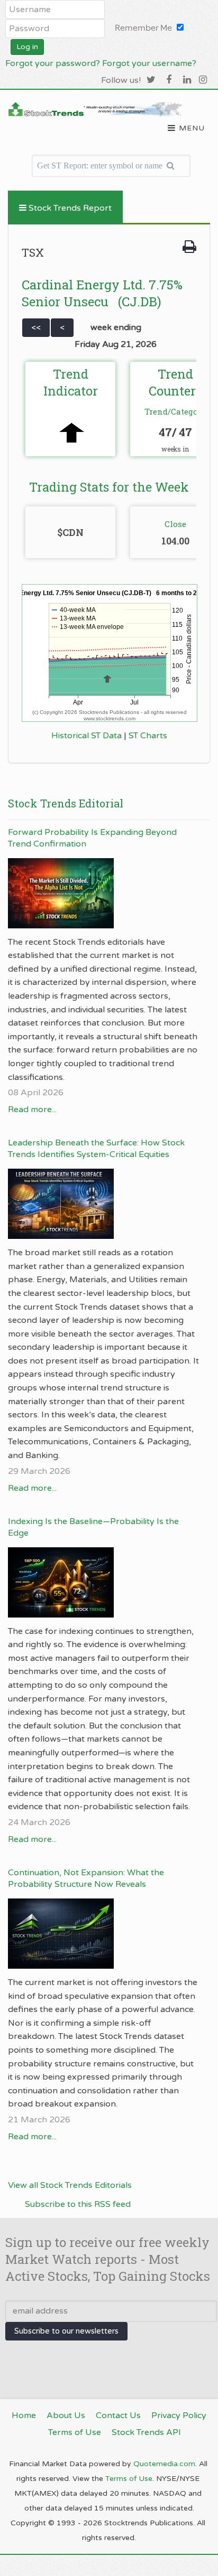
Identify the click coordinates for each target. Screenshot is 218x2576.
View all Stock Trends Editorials (70, 2185)
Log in (27, 47)
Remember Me (143, 28)
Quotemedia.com (164, 2464)
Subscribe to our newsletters (66, 2331)
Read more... (32, 1110)
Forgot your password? (53, 63)
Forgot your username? (149, 63)
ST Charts (148, 736)
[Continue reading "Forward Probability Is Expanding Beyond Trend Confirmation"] (104, 893)
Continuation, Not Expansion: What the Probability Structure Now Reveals (86, 1878)
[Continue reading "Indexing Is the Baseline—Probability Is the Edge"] (104, 1582)
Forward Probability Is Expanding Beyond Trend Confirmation (92, 838)
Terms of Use (129, 2479)
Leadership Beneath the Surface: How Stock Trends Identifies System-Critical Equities (96, 1149)
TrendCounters (175, 382)
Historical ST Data (87, 736)
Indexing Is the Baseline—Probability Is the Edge (93, 1527)
